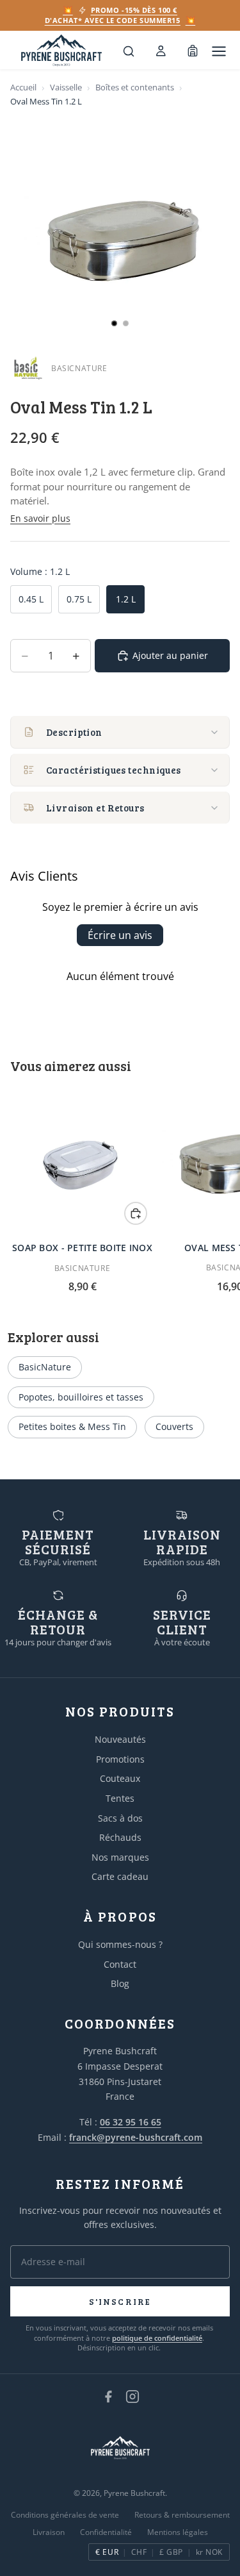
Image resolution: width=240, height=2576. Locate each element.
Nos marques (120, 1857)
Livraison (49, 2532)
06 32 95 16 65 (131, 2122)
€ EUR (107, 2552)
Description (74, 732)
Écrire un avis (120, 935)
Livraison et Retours (95, 808)
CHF (139, 2552)
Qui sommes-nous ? (120, 1944)
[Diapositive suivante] (216, 1190)
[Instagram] (132, 2397)
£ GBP (171, 2552)
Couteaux (120, 1778)
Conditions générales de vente (65, 2515)
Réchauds (120, 1837)
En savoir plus (40, 518)
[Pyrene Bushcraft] (61, 51)
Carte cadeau (120, 1876)
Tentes (120, 1798)
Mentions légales (178, 2532)
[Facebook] (108, 2397)
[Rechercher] (129, 51)
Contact (120, 1964)
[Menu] (219, 51)
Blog (120, 1983)
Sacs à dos (120, 1818)
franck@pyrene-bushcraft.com (136, 2137)
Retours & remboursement (182, 2515)
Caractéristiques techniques (114, 770)
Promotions (120, 1759)
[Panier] (193, 51)
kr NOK (209, 2552)
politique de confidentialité (157, 2338)
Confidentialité (106, 2532)
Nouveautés (120, 1739)
